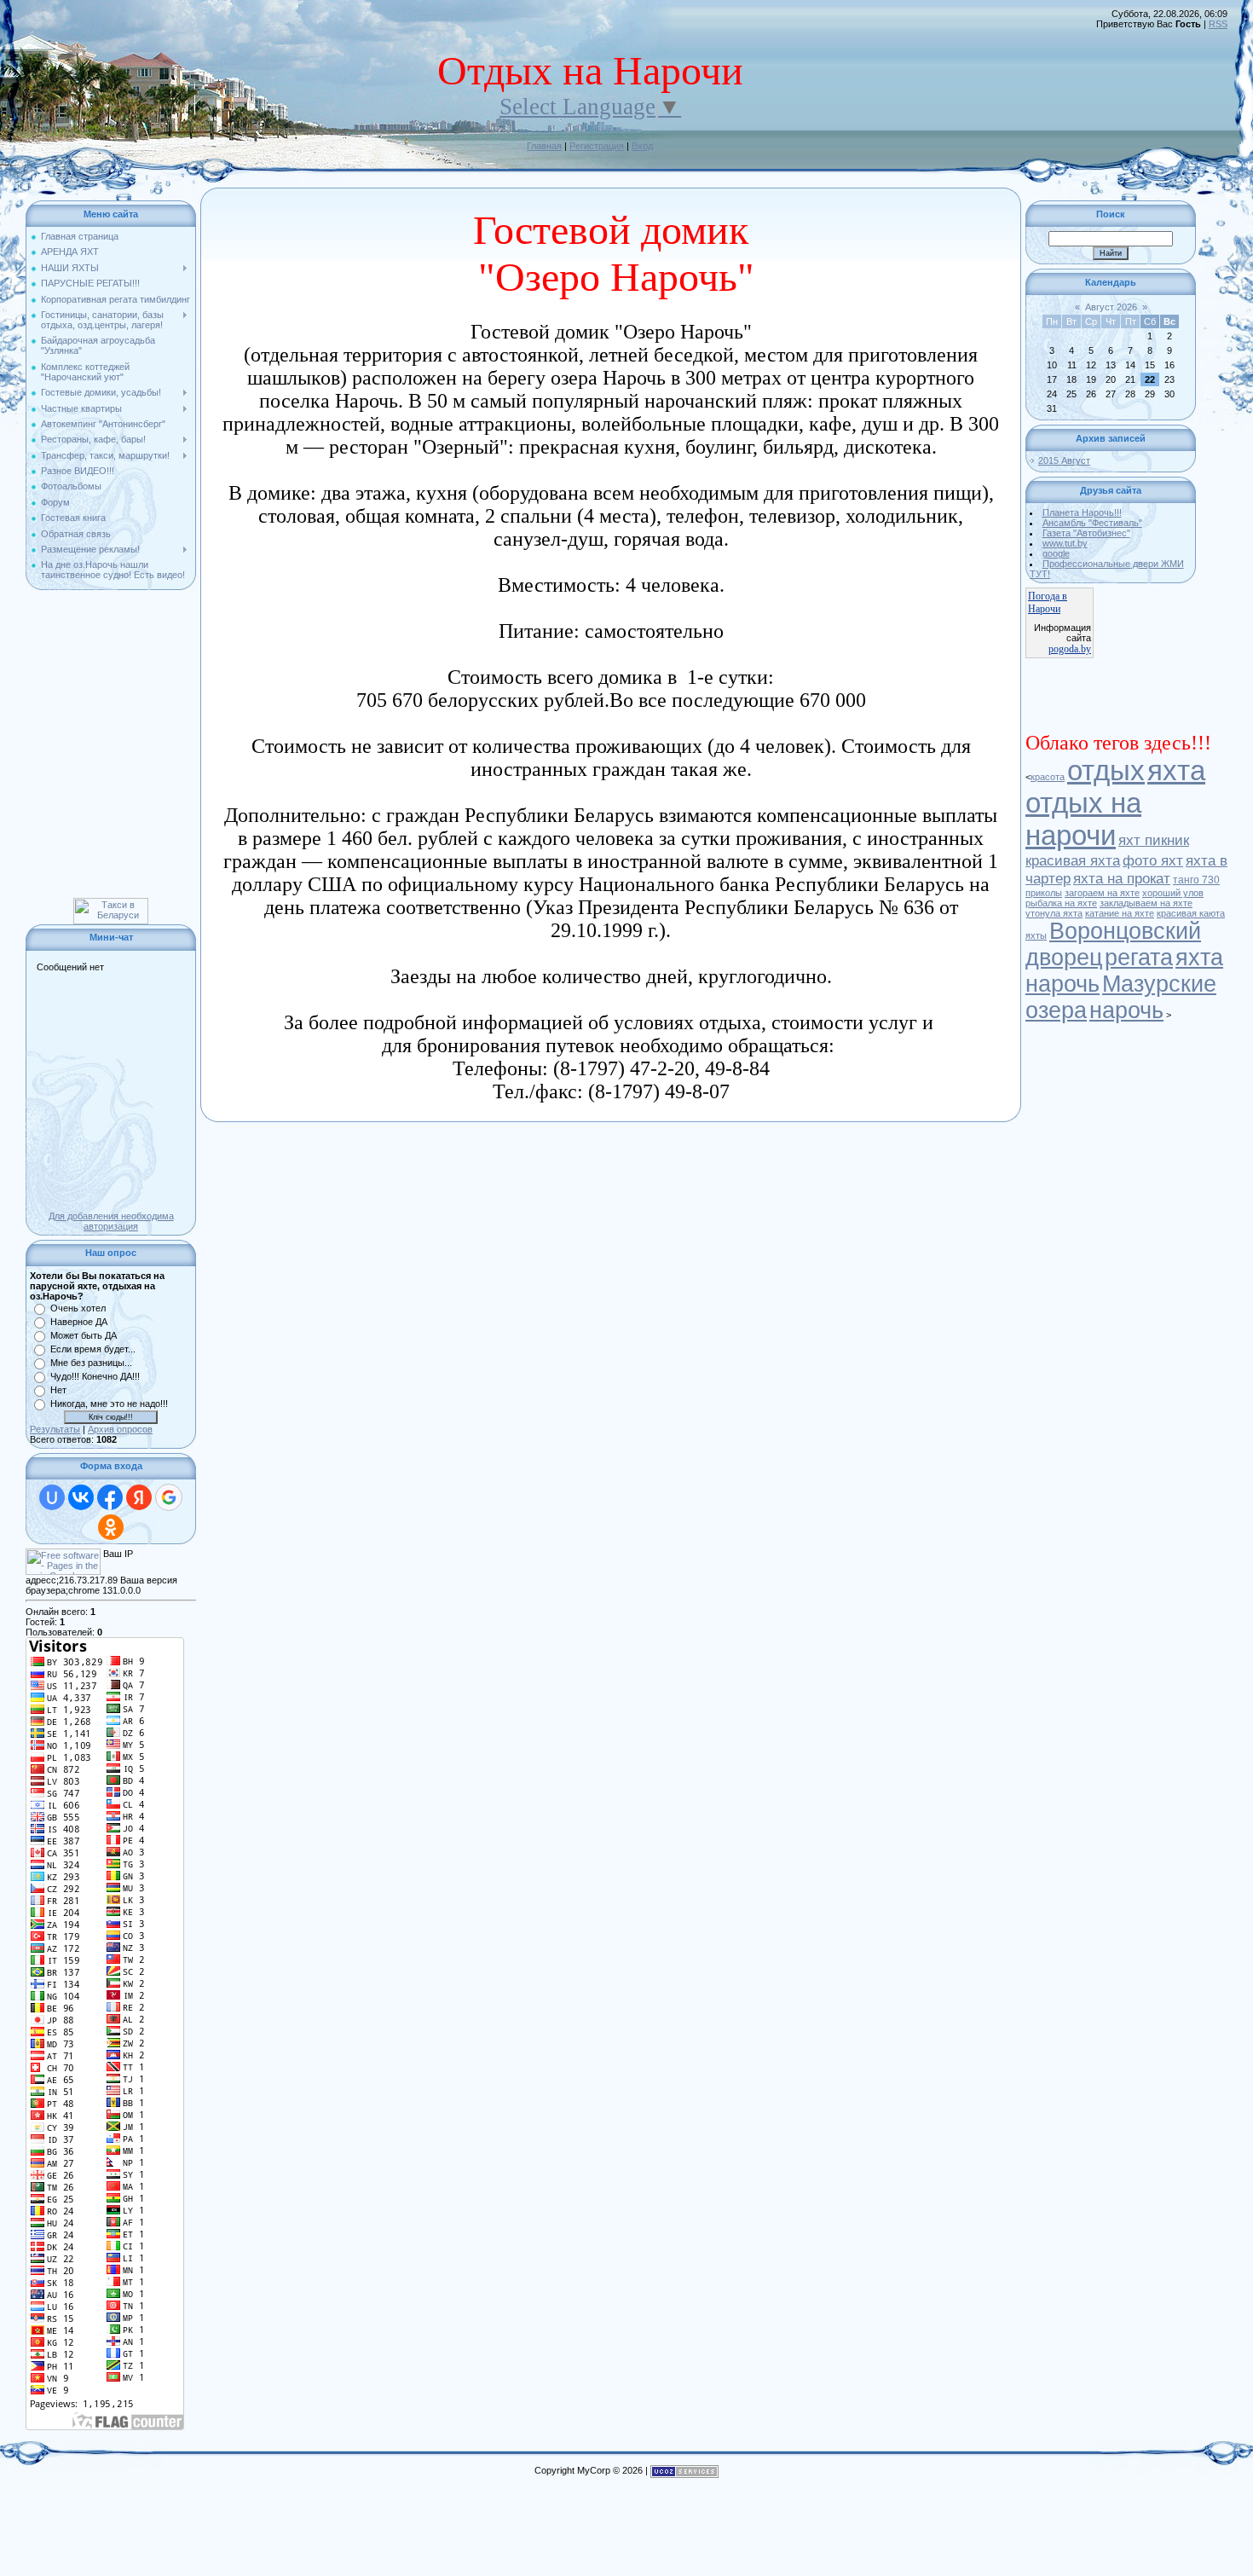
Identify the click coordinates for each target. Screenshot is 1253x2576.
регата (1139, 958)
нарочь (1126, 1010)
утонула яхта (1054, 913)
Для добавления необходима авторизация (111, 1221)
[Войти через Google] (169, 1497)
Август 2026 (1111, 307)
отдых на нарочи (1083, 819)
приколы (1044, 893)
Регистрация (597, 146)
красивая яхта (1073, 860)
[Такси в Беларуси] (111, 903)
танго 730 (1196, 880)
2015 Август (1064, 460)
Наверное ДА (79, 1322)
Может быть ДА (84, 1335)
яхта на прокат (1122, 878)
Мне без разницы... (91, 1363)
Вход (642, 146)
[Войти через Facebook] (110, 1497)
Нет (58, 1390)
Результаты (55, 1429)
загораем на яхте (1102, 893)
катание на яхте (1120, 913)
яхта (1176, 770)
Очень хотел (78, 1308)
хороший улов (1173, 893)
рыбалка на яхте (1061, 903)
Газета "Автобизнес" (1086, 533)
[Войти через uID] (52, 1497)
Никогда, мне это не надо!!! (109, 1404)
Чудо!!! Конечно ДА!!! (95, 1376)
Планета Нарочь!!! (1082, 512)
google (1056, 553)
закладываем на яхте (1146, 903)
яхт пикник (1154, 840)
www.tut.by (1065, 543)
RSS (1218, 24)
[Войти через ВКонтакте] (81, 1497)
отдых (1106, 770)
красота (1048, 777)
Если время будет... (93, 1349)
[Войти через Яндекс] (139, 1497)
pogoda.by (1070, 649)
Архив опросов (120, 1429)
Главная (544, 146)
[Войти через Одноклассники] (111, 1527)
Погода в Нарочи (1048, 602)
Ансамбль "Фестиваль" (1092, 523)
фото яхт (1153, 860)
